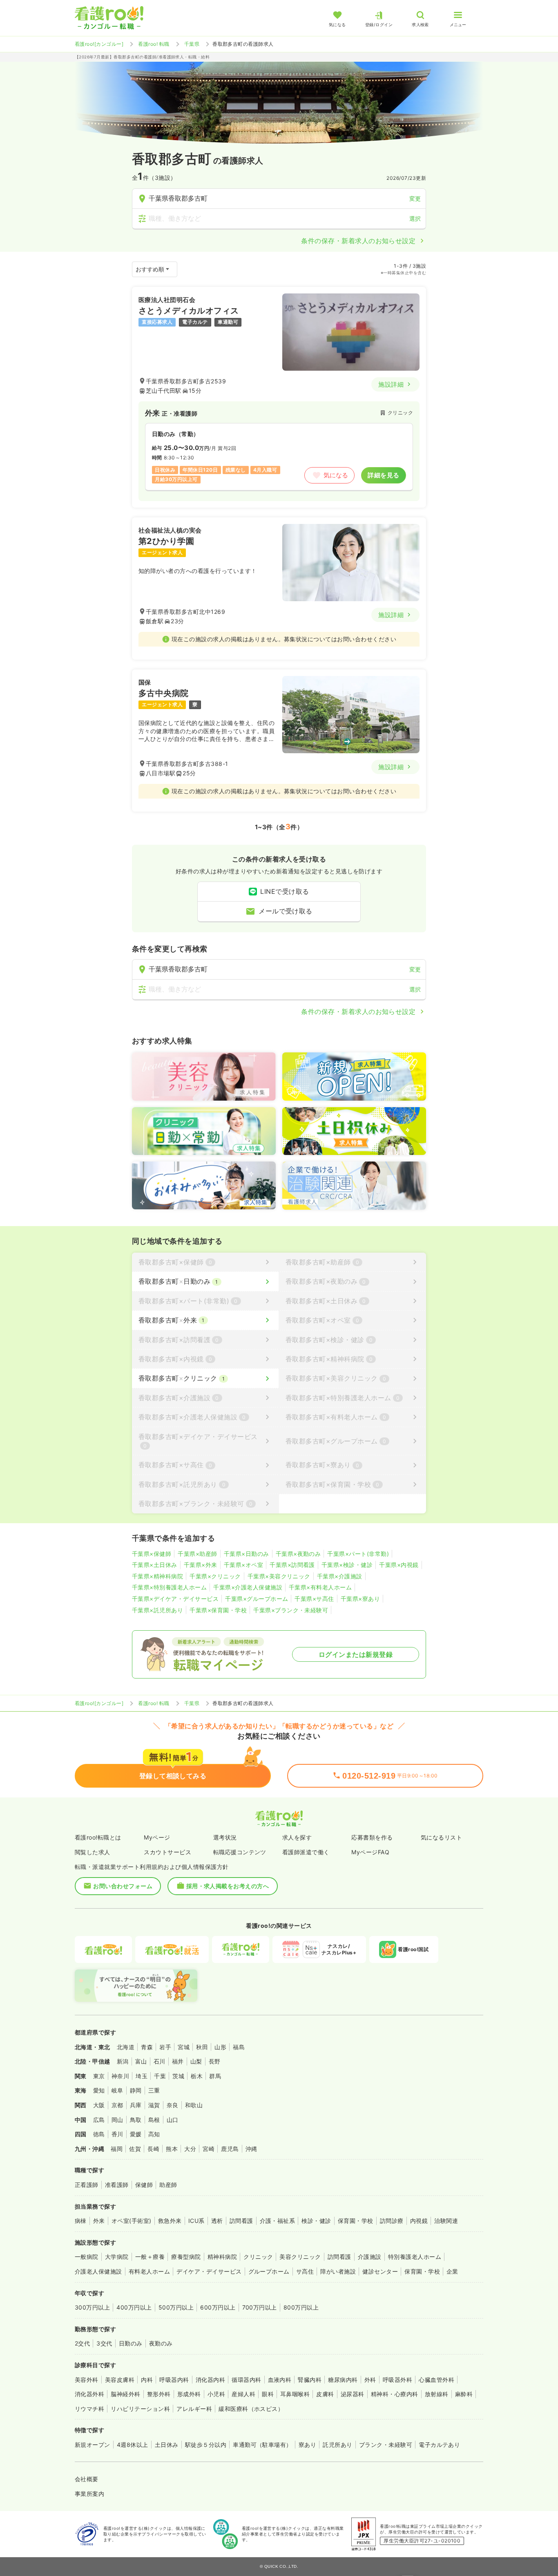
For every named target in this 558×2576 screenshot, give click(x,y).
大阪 (99, 2105)
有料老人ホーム (149, 2271)
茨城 (178, 2076)
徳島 (99, 2134)
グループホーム (269, 2271)
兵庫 (136, 2105)
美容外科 (87, 2380)
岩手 (165, 2047)
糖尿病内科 (343, 2380)
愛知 (99, 2090)
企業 (452, 2271)
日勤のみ (131, 2343)
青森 (147, 2047)
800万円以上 (301, 2307)
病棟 (81, 2221)
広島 (99, 2120)
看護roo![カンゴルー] (99, 44)
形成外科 (189, 2394)
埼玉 (142, 2076)
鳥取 (136, 2120)
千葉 (160, 2076)
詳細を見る (383, 475)
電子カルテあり (439, 2445)
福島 (239, 2047)
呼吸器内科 (174, 2380)
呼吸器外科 (397, 2380)
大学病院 (117, 2257)
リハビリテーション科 (140, 2409)
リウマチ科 (89, 2409)
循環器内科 (246, 2380)
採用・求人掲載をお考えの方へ (228, 1886)
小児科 (216, 2394)
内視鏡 (419, 2221)
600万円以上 (218, 2307)
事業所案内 (89, 2494)
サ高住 (305, 2271)
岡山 (117, 2120)
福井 (178, 2061)
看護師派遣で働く (306, 1852)
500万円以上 (176, 2307)
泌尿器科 (353, 2394)
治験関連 (446, 2221)
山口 (173, 2120)
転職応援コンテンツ (240, 1852)
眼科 (268, 2394)
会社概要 (87, 2479)
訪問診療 (392, 2221)
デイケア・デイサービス (209, 2271)
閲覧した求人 (93, 1852)
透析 (217, 2221)
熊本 (172, 2149)
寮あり (307, 2445)
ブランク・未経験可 (386, 2445)
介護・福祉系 (278, 2221)
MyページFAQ (370, 1852)
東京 (99, 2076)
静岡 (136, 2090)
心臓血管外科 (436, 2380)
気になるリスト (441, 1837)
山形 (220, 2047)
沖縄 (251, 2149)
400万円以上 (134, 2307)
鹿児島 (230, 2149)
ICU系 (196, 2221)
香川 (117, 2134)
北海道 (126, 2047)
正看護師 (87, 2185)
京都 (117, 2105)
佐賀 (135, 2149)
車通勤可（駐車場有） (262, 2445)
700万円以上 (260, 2307)
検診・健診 (316, 2221)
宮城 (184, 2047)
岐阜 (117, 2090)
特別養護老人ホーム (415, 2257)
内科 (147, 2380)
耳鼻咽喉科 (295, 2394)
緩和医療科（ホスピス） (251, 2409)
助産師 (168, 2185)
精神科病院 (222, 2257)
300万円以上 (92, 2307)
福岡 (117, 2149)
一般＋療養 (150, 2257)
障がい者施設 (338, 2271)
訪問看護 (241, 2221)
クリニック (258, 2257)
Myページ (157, 1837)
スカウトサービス (167, 1852)
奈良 (173, 2105)
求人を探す (297, 1837)
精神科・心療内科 (395, 2394)
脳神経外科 (125, 2394)
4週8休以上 (133, 2445)
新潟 (123, 2061)
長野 (215, 2061)
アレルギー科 (194, 2409)
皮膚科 (325, 2394)
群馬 (215, 2076)
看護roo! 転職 (154, 44)
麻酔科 (464, 2394)
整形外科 (159, 2394)
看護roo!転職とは (98, 1837)
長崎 (153, 2149)
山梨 (196, 2061)
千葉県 (192, 44)
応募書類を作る (372, 1837)
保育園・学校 (356, 2221)
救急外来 (170, 2221)
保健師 (144, 2185)
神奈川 (120, 2076)
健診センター (380, 2271)
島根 (154, 2120)
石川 (160, 2061)
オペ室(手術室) (132, 2221)
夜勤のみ (161, 2343)
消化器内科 (210, 2380)
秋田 (202, 2047)
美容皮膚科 (120, 2380)
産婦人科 (243, 2394)
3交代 (104, 2343)
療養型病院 (186, 2257)
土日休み (167, 2445)
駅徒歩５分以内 (206, 2445)
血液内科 (280, 2380)
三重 (154, 2090)
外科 (370, 2380)
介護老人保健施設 (98, 2271)
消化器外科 (89, 2394)
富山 (141, 2061)
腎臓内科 (310, 2380)
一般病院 (87, 2257)
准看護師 (117, 2185)
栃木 (197, 2076)
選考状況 (225, 1837)
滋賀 (154, 2105)
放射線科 (437, 2394)
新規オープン (93, 2445)
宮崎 (209, 2149)
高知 (154, 2134)
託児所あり (337, 2445)
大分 (190, 2149)
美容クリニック (300, 2257)
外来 (99, 2221)
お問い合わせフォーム (123, 1886)
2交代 (82, 2343)
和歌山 (194, 2105)
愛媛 (136, 2134)
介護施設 (370, 2257)
